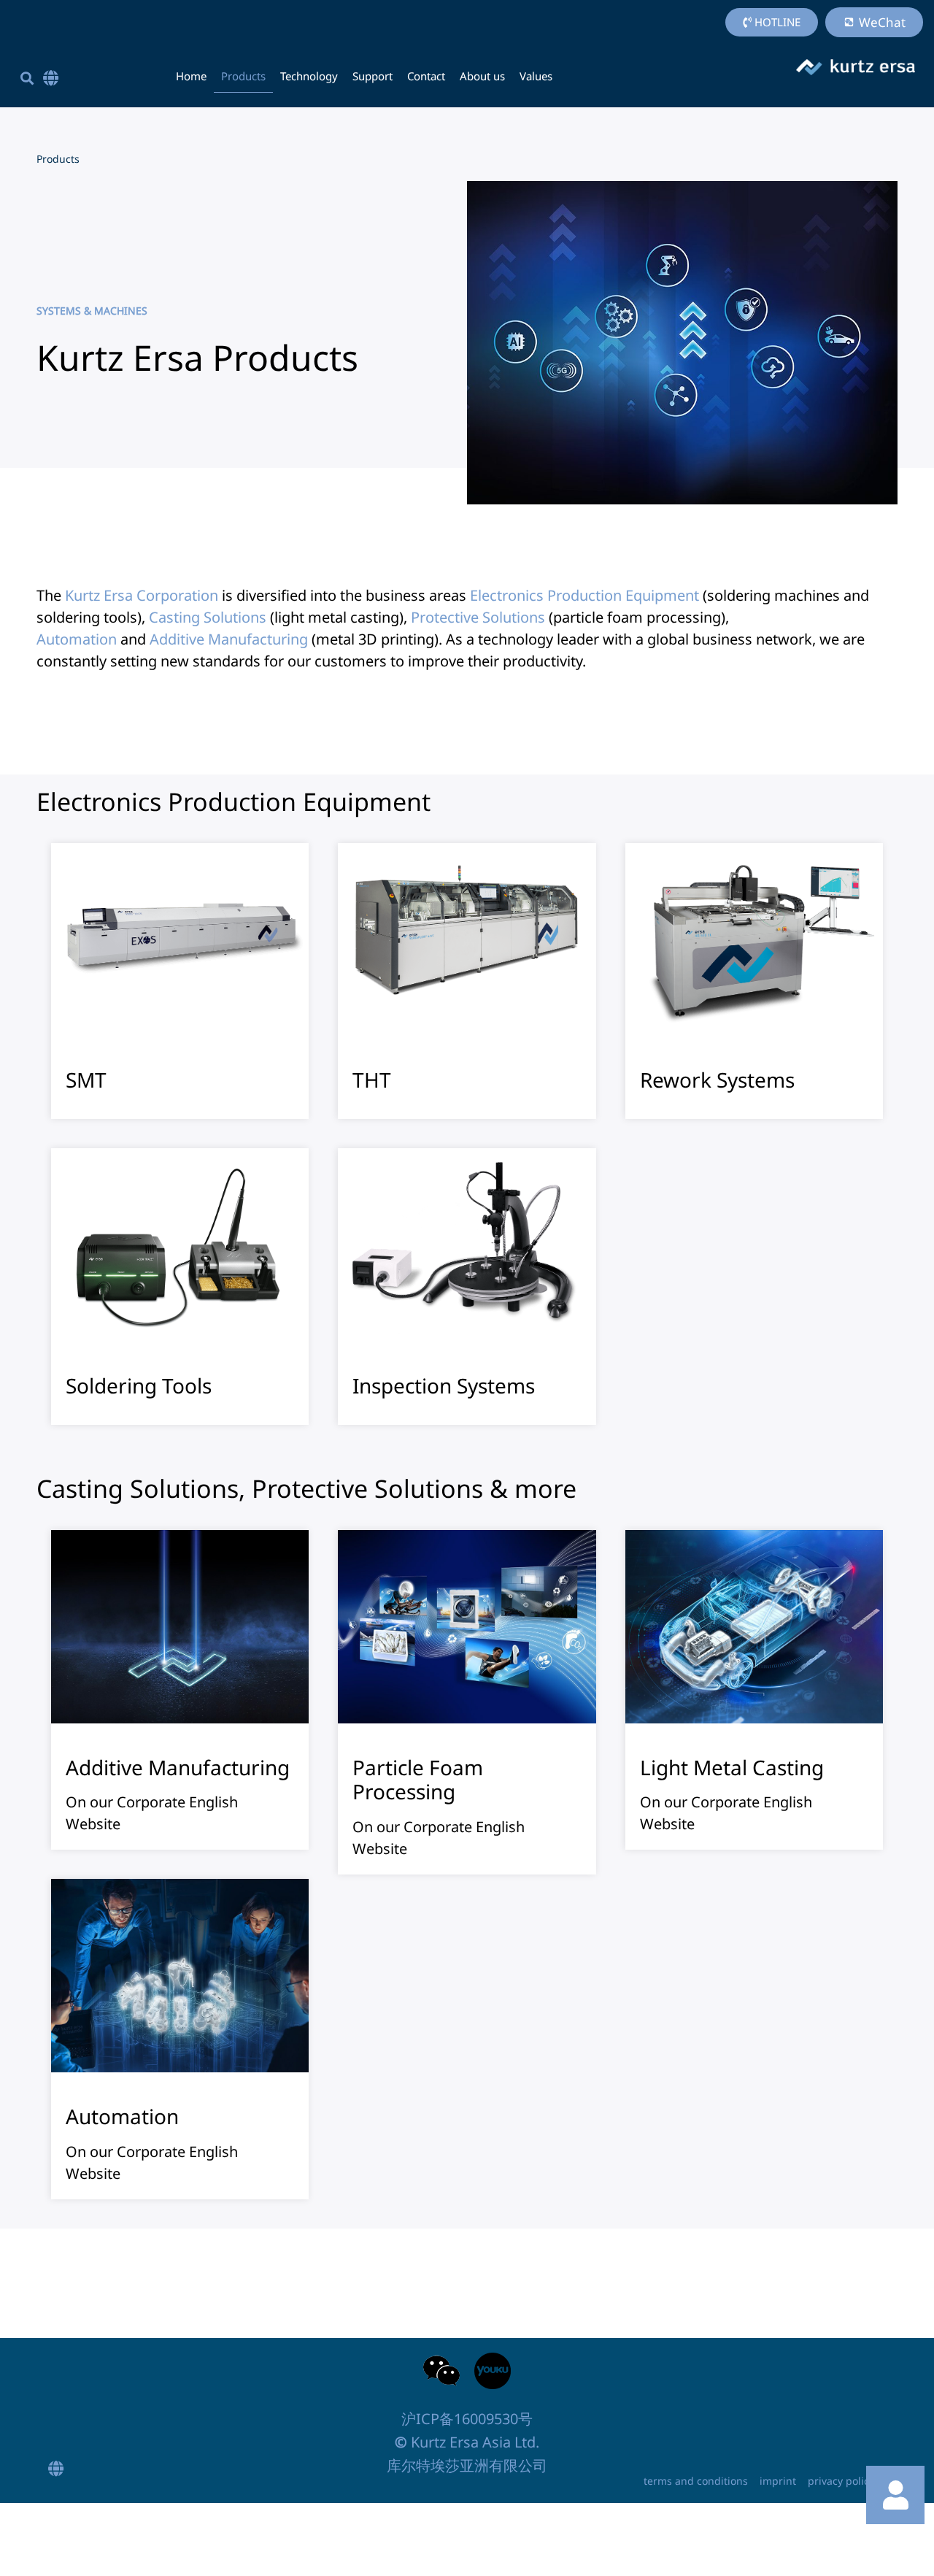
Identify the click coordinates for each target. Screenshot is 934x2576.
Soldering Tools (139, 1385)
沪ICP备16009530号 (467, 2419)
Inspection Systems (444, 1385)
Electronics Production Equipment (584, 595)
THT (372, 1080)
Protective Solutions (478, 617)
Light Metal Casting (732, 1767)
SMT (86, 1080)
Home (191, 76)
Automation (77, 639)
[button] (27, 78)
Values (536, 76)
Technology (309, 76)
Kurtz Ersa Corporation (142, 595)
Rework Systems (717, 1080)
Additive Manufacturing (229, 639)
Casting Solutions (208, 617)
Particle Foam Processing (418, 1780)
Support (373, 76)
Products (243, 76)
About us (482, 76)
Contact (426, 76)
